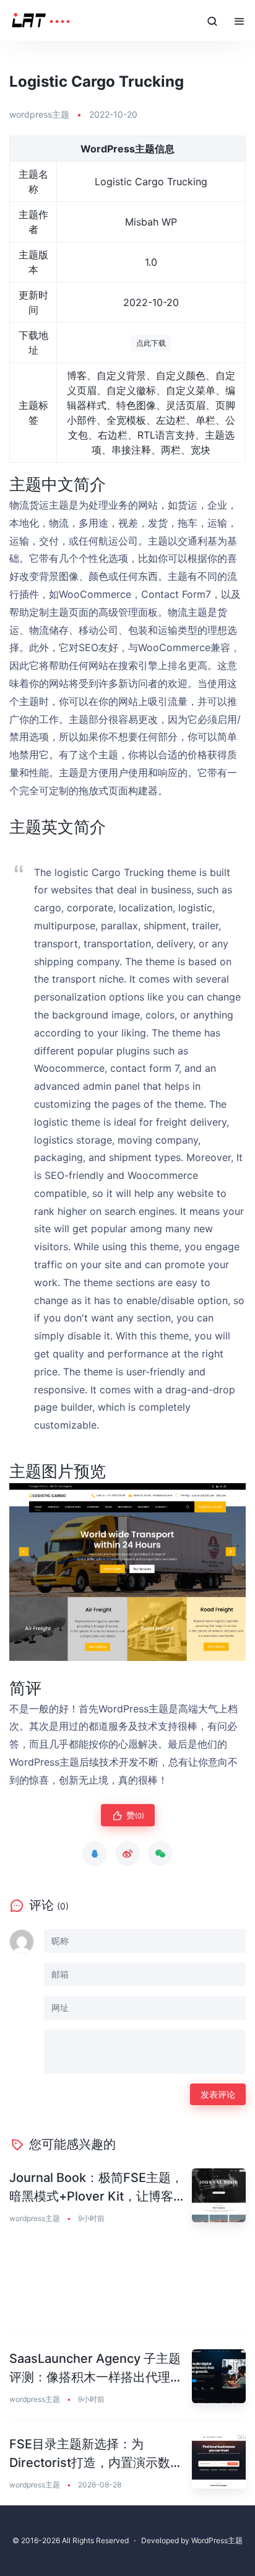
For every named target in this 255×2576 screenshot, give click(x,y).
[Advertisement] (127, 2287)
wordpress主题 (39, 114)
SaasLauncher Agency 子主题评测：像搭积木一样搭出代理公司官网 (96, 2369)
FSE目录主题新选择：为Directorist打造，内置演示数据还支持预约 (96, 2454)
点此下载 (151, 343)
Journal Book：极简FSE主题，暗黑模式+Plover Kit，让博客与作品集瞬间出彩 (97, 2188)
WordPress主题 (217, 2540)
